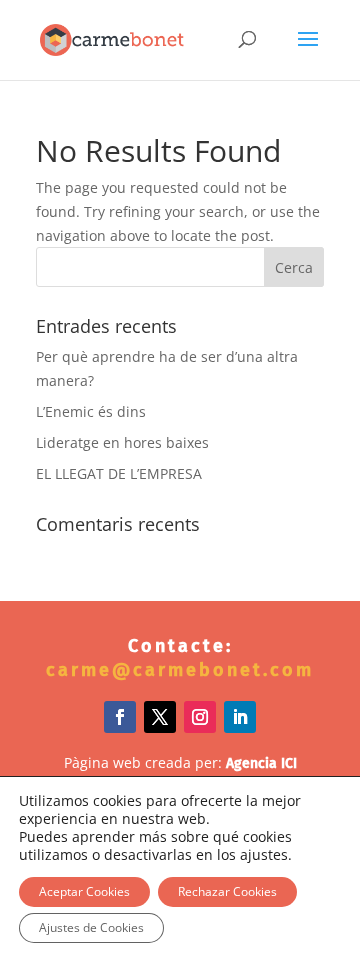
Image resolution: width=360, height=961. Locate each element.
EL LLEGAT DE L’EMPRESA (119, 473)
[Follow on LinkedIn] (240, 717)
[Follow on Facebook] (120, 717)
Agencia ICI (261, 763)
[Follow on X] (160, 717)
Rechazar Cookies (227, 891)
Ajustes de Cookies (91, 927)
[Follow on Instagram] (200, 717)
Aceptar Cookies (84, 891)
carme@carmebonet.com (180, 670)
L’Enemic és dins (91, 411)
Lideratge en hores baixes (122, 442)
